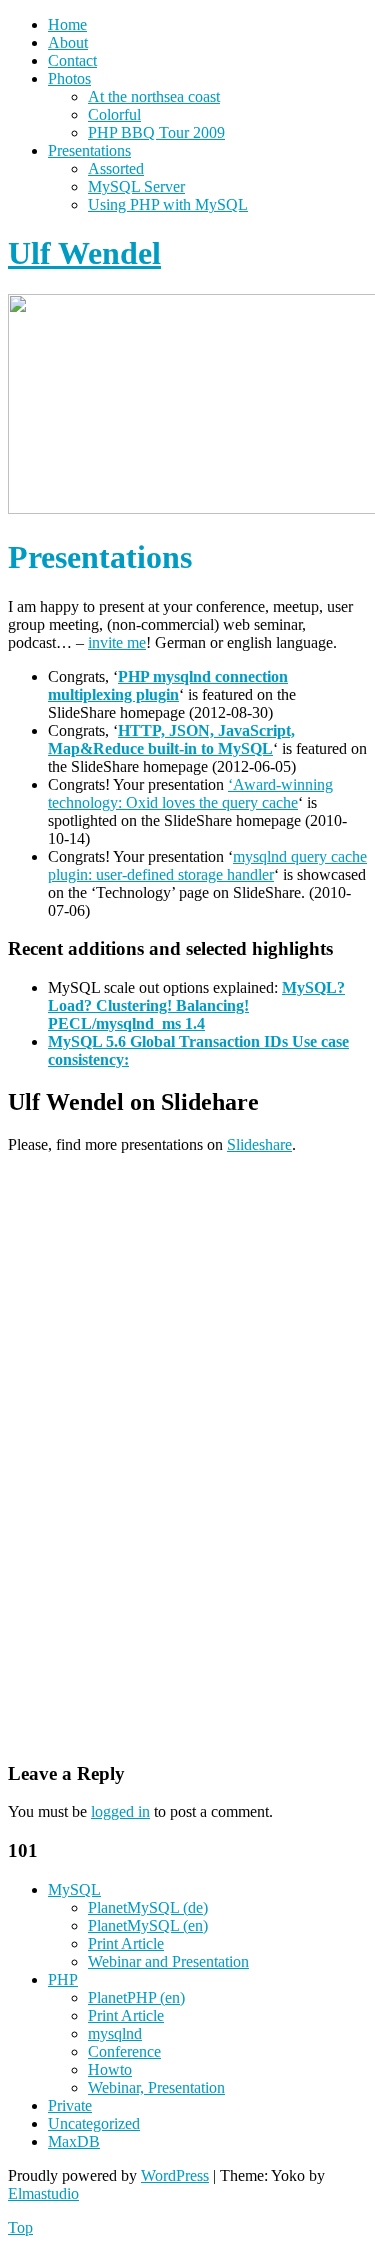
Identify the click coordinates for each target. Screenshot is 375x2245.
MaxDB (74, 2141)
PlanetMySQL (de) (148, 1907)
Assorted (116, 168)
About (68, 42)
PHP (63, 1979)
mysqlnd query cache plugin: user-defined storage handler (207, 865)
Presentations (89, 150)
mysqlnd (115, 2033)
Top (20, 2227)
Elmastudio (43, 2193)
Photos (69, 78)
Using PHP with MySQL (168, 204)
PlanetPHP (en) (136, 1997)
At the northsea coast (154, 96)
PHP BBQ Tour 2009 (156, 132)
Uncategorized (94, 2123)
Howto (110, 2069)
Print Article (126, 1943)
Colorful (114, 114)
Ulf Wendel (84, 253)
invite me (117, 642)
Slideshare (259, 1144)
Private (70, 2105)
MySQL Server (136, 186)
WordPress (175, 2175)
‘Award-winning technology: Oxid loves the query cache (190, 793)
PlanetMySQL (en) (148, 1925)
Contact (72, 60)
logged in (120, 1811)
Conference (124, 2051)
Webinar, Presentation (156, 2087)
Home (67, 24)
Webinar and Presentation (168, 1961)
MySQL (74, 1889)
